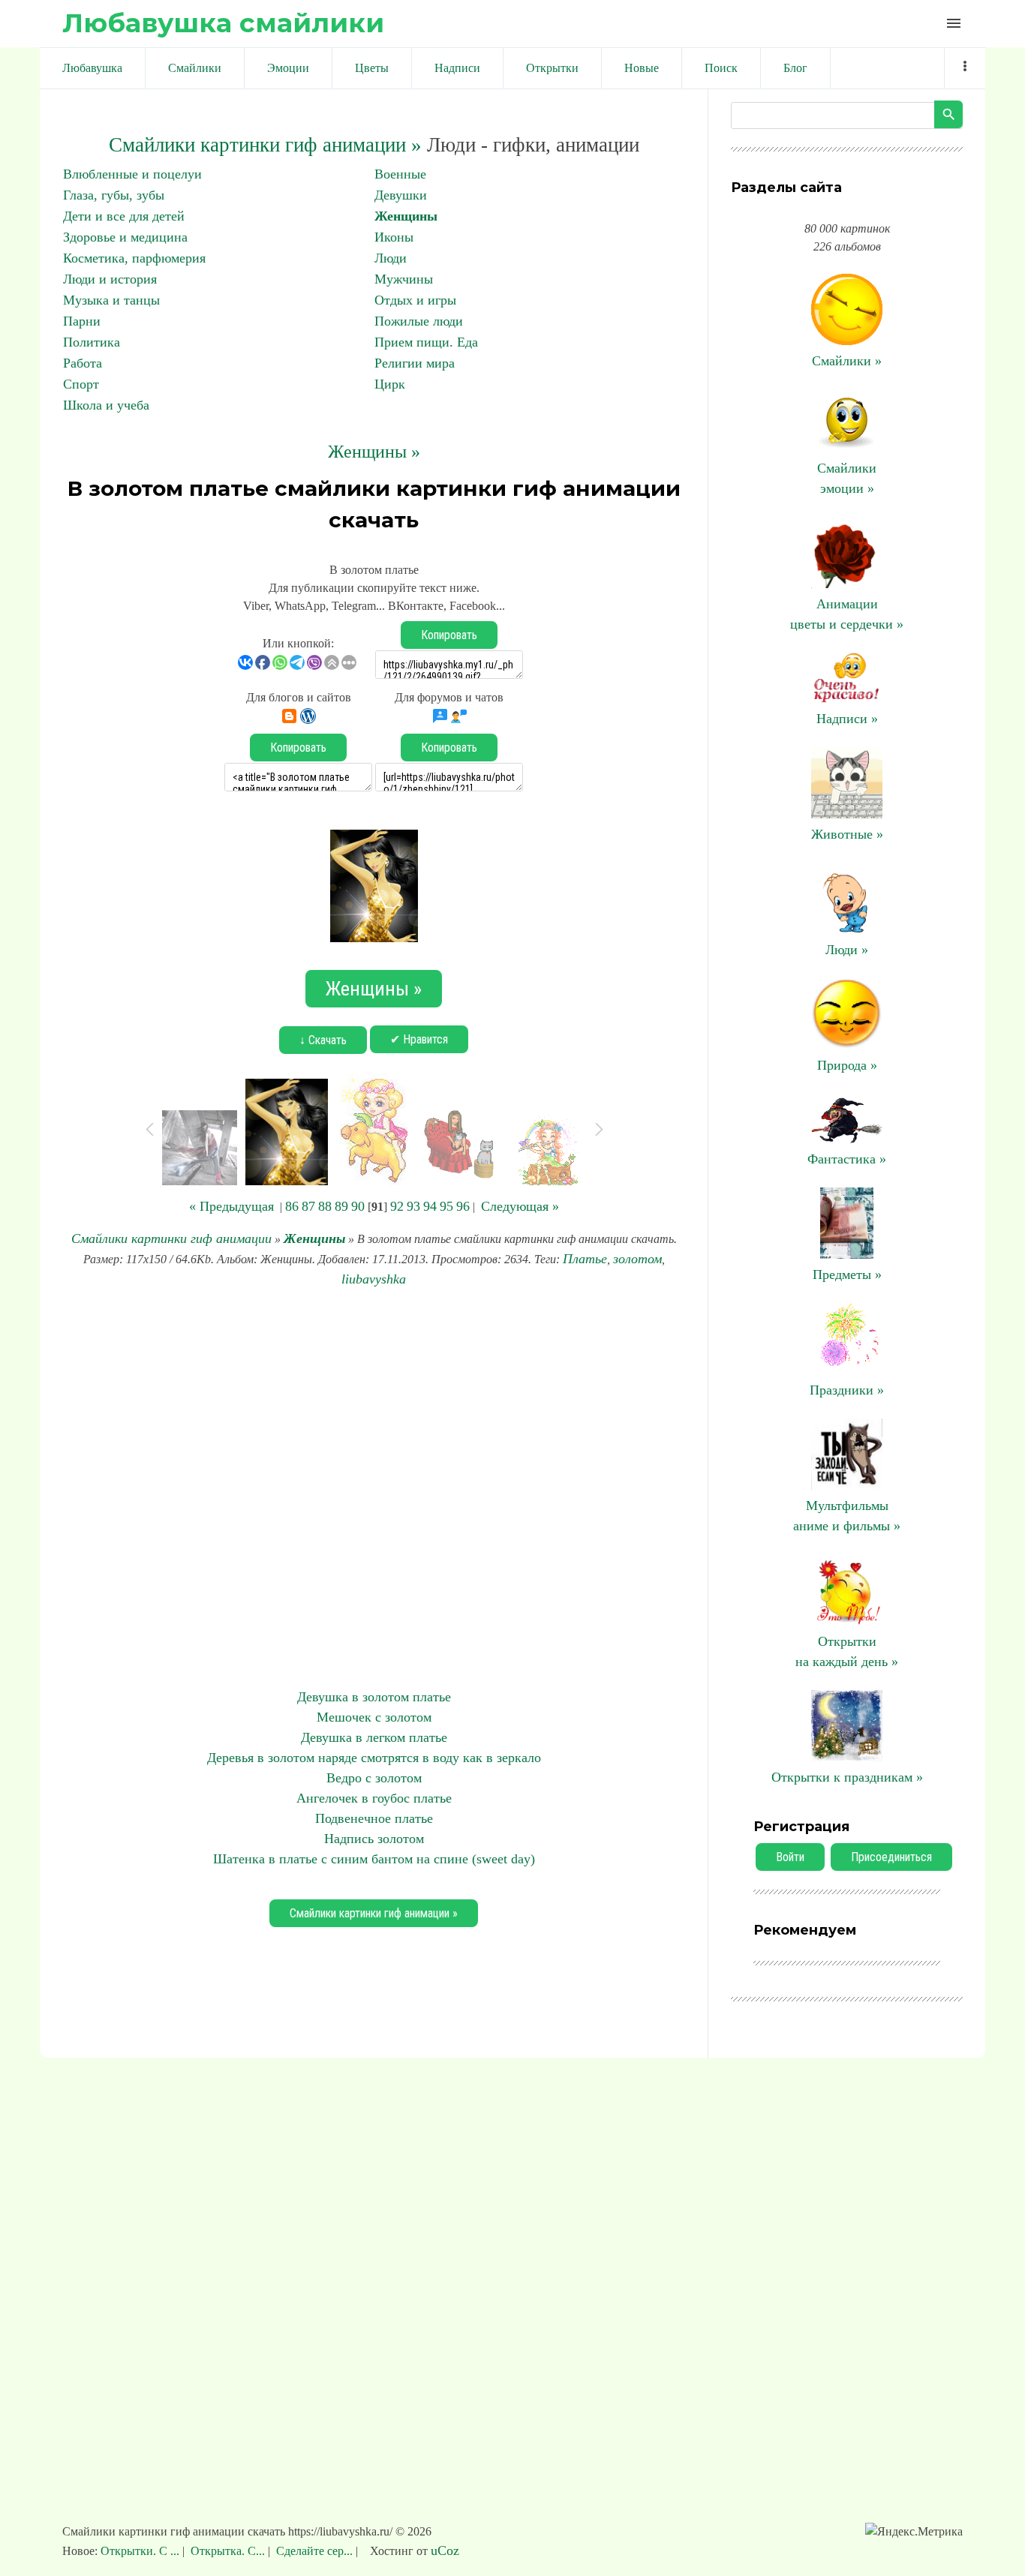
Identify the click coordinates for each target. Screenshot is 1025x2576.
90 (358, 1206)
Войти (790, 1857)
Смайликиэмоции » (847, 478)
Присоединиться (891, 1857)
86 (292, 1206)
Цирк (390, 384)
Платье (585, 1259)
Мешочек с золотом (374, 1717)
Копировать (449, 635)
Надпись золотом (374, 1839)
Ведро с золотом (374, 1778)
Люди (391, 258)
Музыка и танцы (111, 300)
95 (446, 1206)
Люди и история (110, 279)
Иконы (394, 237)
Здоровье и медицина (125, 237)
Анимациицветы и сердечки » (847, 614)
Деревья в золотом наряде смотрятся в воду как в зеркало (374, 1758)
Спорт (81, 384)
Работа (83, 363)
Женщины (406, 216)
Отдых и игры (415, 300)
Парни (82, 321)
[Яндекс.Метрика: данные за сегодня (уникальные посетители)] (914, 2532)
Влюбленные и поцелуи (132, 174)
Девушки (401, 195)
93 (413, 1206)
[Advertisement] (374, 1488)
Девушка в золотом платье (374, 1697)
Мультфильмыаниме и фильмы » (847, 1516)
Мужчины (404, 279)
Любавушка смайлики (223, 23)
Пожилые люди (419, 321)
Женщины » (374, 452)
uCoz (445, 2550)
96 (463, 1206)
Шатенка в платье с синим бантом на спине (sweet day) (374, 1859)
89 (341, 1206)
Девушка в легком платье (374, 1737)
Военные (400, 174)
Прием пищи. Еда (426, 342)
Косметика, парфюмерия (134, 258)
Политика (92, 342)
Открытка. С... (228, 2551)
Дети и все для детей (124, 216)
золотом (637, 1259)
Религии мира (415, 363)
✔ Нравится (419, 1039)
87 (308, 1206)
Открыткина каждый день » (847, 1651)
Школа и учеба (106, 405)
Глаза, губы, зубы (114, 195)
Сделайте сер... (314, 2551)
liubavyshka (374, 1279)
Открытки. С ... (141, 2551)
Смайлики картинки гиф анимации (171, 1238)
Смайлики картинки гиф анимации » (265, 145)
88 (325, 1206)
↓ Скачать (323, 1040)
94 (430, 1206)
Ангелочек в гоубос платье (374, 1798)
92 (397, 1206)
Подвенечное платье (374, 1818)
